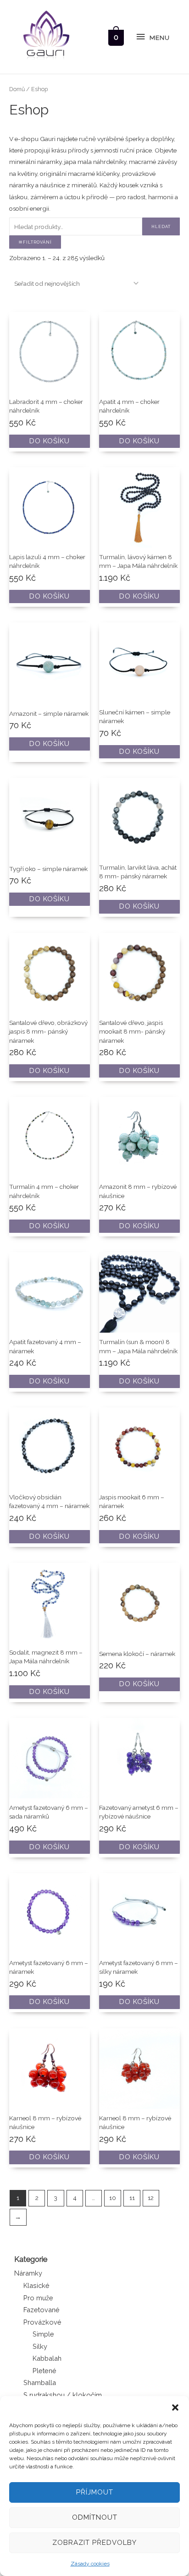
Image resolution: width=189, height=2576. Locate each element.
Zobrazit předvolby (94, 2543)
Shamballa (40, 2383)
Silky (40, 2346)
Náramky (28, 2273)
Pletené (44, 2371)
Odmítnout (95, 2517)
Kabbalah (47, 2358)
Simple (43, 2334)
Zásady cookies (90, 2564)
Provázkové (42, 2322)
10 (113, 2198)
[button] (175, 2407)
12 (151, 2198)
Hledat (161, 226)
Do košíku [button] (50, 441)
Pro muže (38, 2298)
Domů (17, 89)
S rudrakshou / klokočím (63, 2395)
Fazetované (42, 2310)
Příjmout (95, 2492)
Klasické (36, 2285)
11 (132, 2198)
